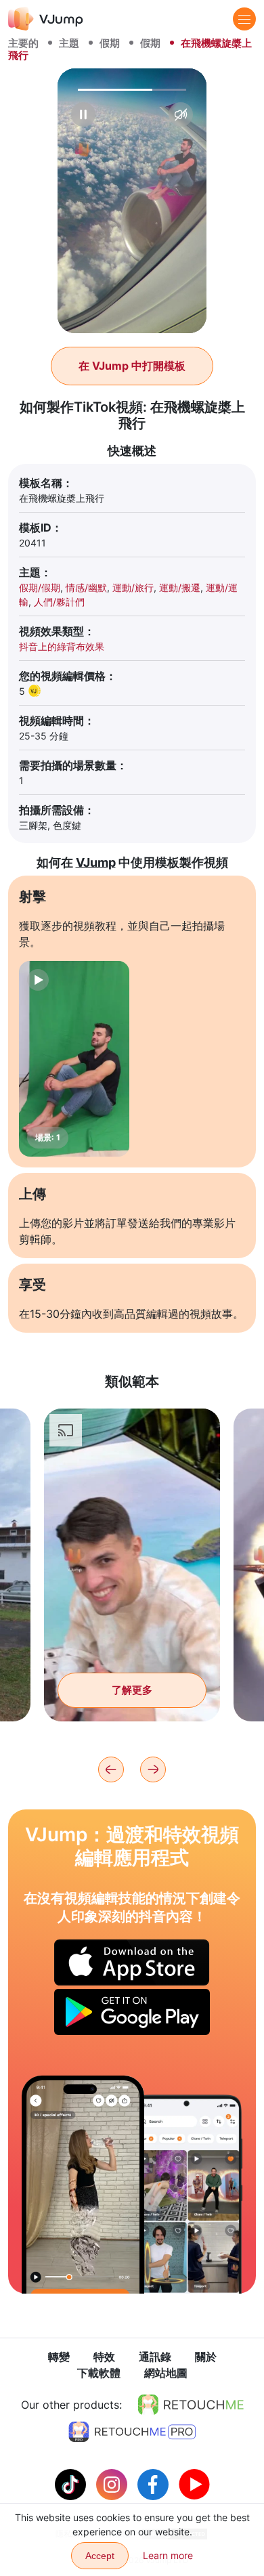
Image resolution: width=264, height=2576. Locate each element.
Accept (100, 2556)
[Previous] (111, 1769)
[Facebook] (155, 2483)
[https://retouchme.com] (191, 2405)
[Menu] (244, 19)
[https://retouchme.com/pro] (132, 2432)
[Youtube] (194, 2483)
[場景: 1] (74, 1059)
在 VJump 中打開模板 (132, 366)
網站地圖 (166, 2373)
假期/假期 (40, 587)
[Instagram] (113, 2483)
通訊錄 (155, 2357)
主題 (69, 43)
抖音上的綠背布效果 (62, 646)
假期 (110, 43)
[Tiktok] (72, 2483)
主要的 (23, 43)
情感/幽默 (86, 587)
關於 (206, 2357)
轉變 (59, 2357)
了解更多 (132, 1690)
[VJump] (46, 19)
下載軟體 (99, 2373)
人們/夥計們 (59, 602)
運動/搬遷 (180, 587)
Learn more (168, 2555)
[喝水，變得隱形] (83, 2184)
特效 (104, 2357)
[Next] (153, 1769)
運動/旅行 (133, 587)
